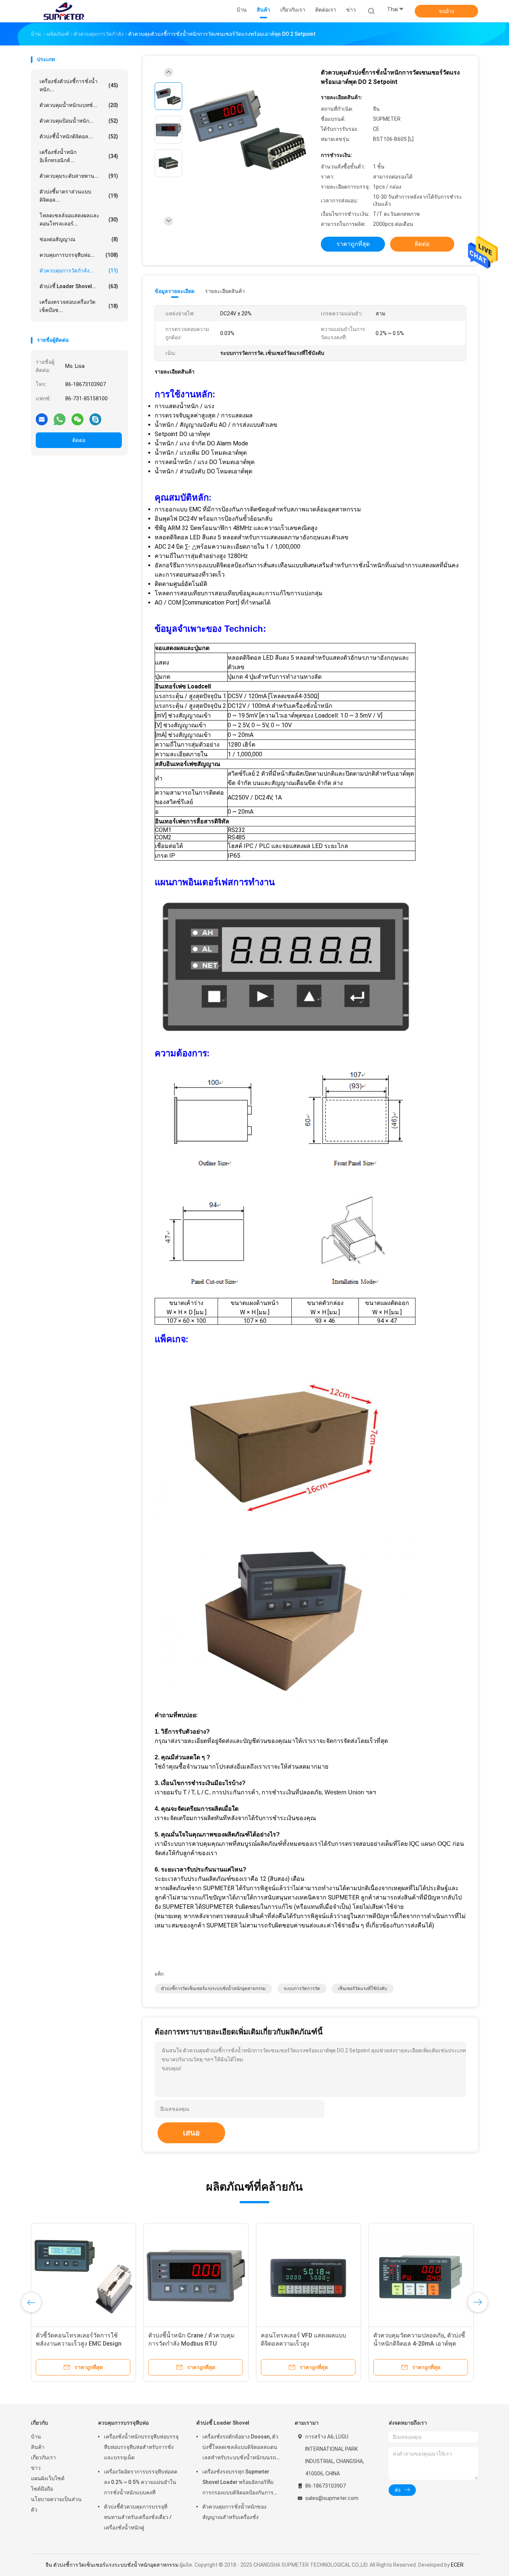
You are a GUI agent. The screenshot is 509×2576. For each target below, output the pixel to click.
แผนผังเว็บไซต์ (48, 2478)
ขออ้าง (447, 11)
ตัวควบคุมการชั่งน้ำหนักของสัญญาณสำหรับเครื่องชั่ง (234, 2512)
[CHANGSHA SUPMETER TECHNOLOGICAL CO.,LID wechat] (78, 419)
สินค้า (38, 2447)
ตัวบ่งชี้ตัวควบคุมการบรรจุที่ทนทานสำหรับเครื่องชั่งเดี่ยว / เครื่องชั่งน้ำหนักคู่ (138, 2517)
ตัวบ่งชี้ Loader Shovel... (79, 286)
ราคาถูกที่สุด (353, 244)
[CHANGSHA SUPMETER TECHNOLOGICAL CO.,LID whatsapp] (60, 419)
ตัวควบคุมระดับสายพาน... (79, 176)
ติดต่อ (79, 440)
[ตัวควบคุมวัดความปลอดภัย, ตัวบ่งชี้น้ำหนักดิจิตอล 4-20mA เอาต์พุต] (421, 2276)
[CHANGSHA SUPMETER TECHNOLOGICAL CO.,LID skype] (95, 419)
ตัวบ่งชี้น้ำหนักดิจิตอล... (79, 136)
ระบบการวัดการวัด (302, 1989)
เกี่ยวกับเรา (43, 2457)
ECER (457, 2565)
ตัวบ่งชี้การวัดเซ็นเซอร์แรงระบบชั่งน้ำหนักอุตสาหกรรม (213, 1989)
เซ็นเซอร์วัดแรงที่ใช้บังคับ (363, 1989)
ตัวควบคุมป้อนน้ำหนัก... (79, 121)
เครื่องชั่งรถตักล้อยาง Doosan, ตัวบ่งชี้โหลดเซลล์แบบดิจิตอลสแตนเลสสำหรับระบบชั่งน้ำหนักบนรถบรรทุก (240, 2448)
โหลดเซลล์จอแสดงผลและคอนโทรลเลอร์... (79, 220)
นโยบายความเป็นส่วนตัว (56, 2504)
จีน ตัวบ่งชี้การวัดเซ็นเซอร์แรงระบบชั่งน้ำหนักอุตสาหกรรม (112, 2565)
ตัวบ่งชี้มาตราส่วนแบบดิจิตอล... (79, 196)
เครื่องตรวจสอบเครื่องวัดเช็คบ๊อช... (79, 306)
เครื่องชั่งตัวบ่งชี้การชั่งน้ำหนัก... (79, 85)
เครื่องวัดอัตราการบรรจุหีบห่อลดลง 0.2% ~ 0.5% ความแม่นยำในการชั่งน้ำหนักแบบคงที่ (141, 2482)
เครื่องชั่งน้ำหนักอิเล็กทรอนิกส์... (79, 156)
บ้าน (36, 2437)
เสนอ (191, 2133)
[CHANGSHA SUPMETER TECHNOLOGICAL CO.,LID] (64, 11)
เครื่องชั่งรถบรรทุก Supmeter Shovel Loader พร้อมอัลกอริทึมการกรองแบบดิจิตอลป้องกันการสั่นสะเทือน (238, 2483)
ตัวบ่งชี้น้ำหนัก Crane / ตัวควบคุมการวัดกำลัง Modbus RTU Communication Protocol (192, 2344)
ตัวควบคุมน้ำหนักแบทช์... (79, 105)
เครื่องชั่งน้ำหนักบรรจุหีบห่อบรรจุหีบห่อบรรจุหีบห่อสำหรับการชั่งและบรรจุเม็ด (141, 2447)
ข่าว (36, 2468)
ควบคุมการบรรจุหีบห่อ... (79, 255)
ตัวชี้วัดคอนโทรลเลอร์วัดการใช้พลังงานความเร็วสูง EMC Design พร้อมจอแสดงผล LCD (79, 2344)
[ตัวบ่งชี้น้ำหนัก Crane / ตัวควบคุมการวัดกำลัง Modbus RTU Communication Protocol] (196, 2276)
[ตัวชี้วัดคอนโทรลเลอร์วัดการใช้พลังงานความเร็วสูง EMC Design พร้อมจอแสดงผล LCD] (83, 2276)
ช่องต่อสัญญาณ (79, 239)
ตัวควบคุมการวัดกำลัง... (79, 271)
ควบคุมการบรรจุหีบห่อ (123, 2423)
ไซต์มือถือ (42, 2489)
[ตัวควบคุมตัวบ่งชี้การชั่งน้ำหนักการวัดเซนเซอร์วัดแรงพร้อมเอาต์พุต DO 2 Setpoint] (249, 131)
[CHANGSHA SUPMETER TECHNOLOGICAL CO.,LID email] (42, 419)
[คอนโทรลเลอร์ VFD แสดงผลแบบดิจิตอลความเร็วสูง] (309, 2276)
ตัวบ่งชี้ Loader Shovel (223, 2423)
